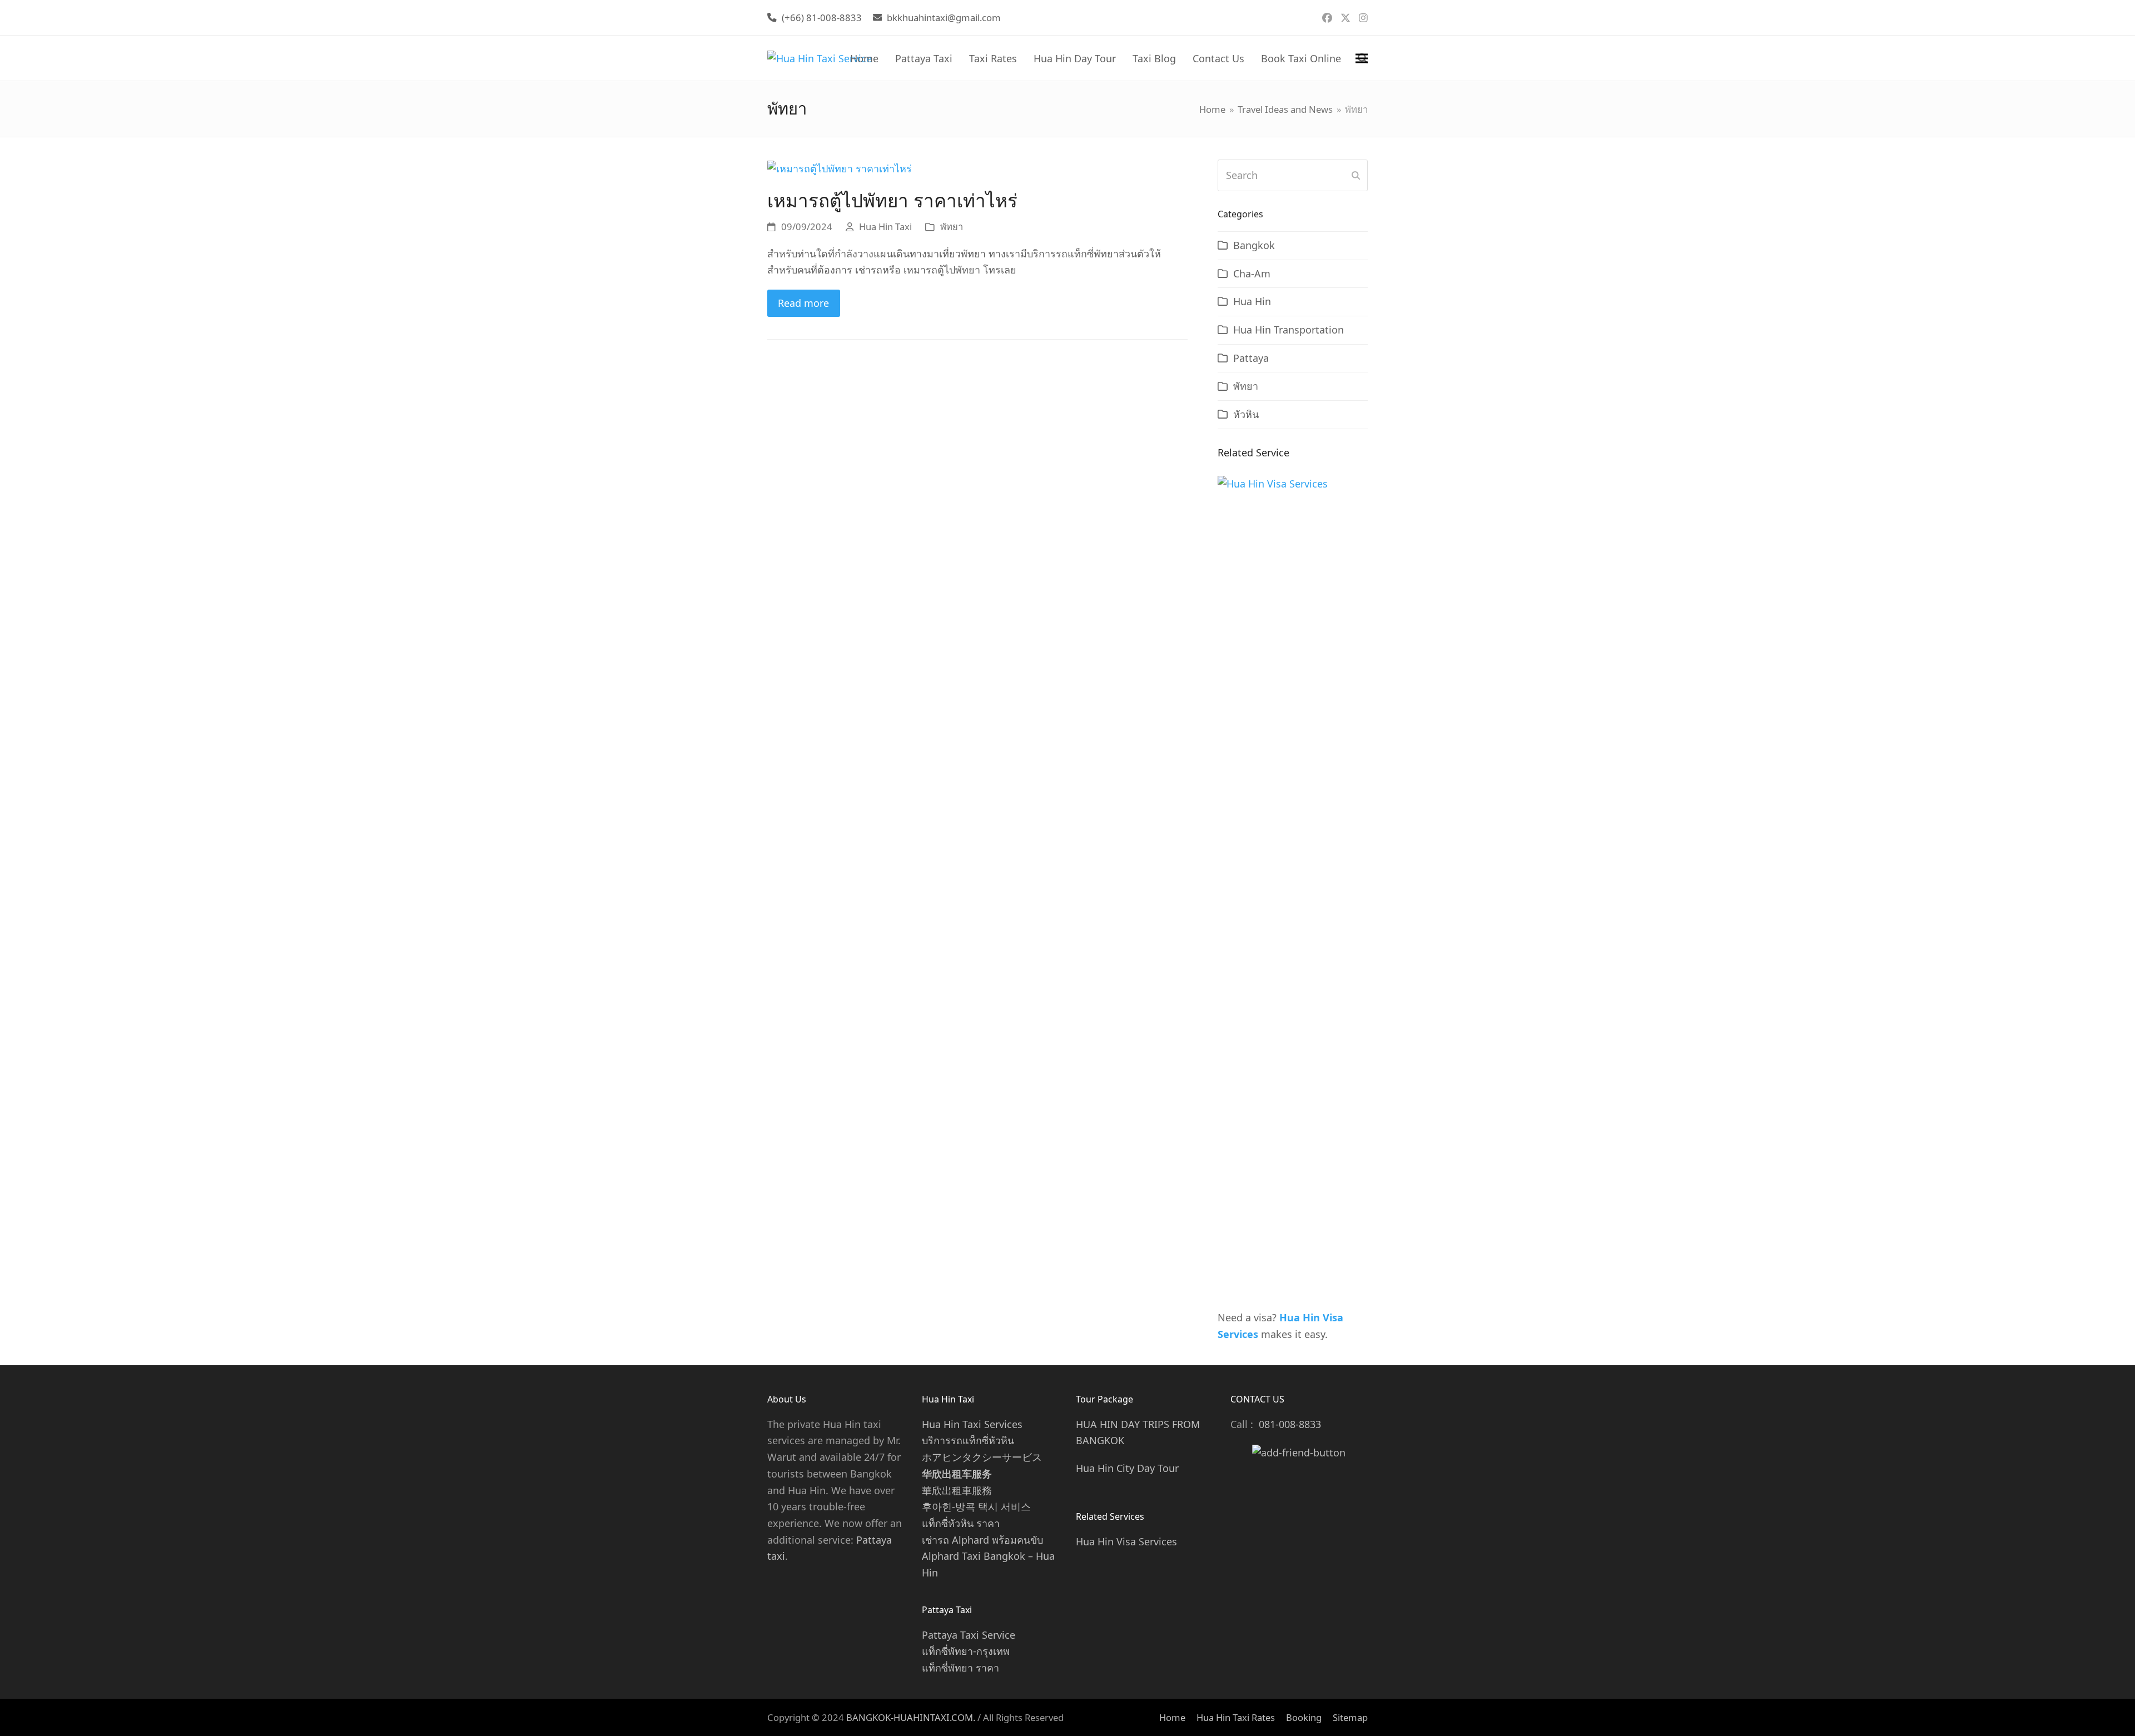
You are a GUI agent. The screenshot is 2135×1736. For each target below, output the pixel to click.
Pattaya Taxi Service (969, 1635)
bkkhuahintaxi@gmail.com (944, 18)
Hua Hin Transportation (1289, 330)
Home (1172, 1717)
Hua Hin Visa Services (1126, 1541)
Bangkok (1254, 245)
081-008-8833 (1290, 1424)
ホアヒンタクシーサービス (982, 1457)
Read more (803, 303)
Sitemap (1350, 1717)
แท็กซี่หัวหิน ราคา (961, 1523)
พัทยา (952, 227)
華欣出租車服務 (957, 1490)
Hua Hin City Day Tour (1127, 1468)
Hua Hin (1252, 301)
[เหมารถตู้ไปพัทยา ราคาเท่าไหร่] (840, 167)
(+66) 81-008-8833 (822, 18)
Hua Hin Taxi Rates (1236, 1717)
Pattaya (1251, 358)
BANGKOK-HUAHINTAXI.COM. (911, 1717)
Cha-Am (1252, 273)
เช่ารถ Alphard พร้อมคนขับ (982, 1540)
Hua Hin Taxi (885, 227)
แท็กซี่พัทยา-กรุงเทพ (966, 1651)
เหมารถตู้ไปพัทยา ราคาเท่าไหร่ (892, 200)
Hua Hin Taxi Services (972, 1424)
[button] (1362, 58)
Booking (1304, 1717)
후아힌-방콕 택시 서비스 (976, 1506)
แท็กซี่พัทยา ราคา (960, 1668)
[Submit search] (1356, 176)
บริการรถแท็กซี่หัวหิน (968, 1440)
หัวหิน (1246, 414)
